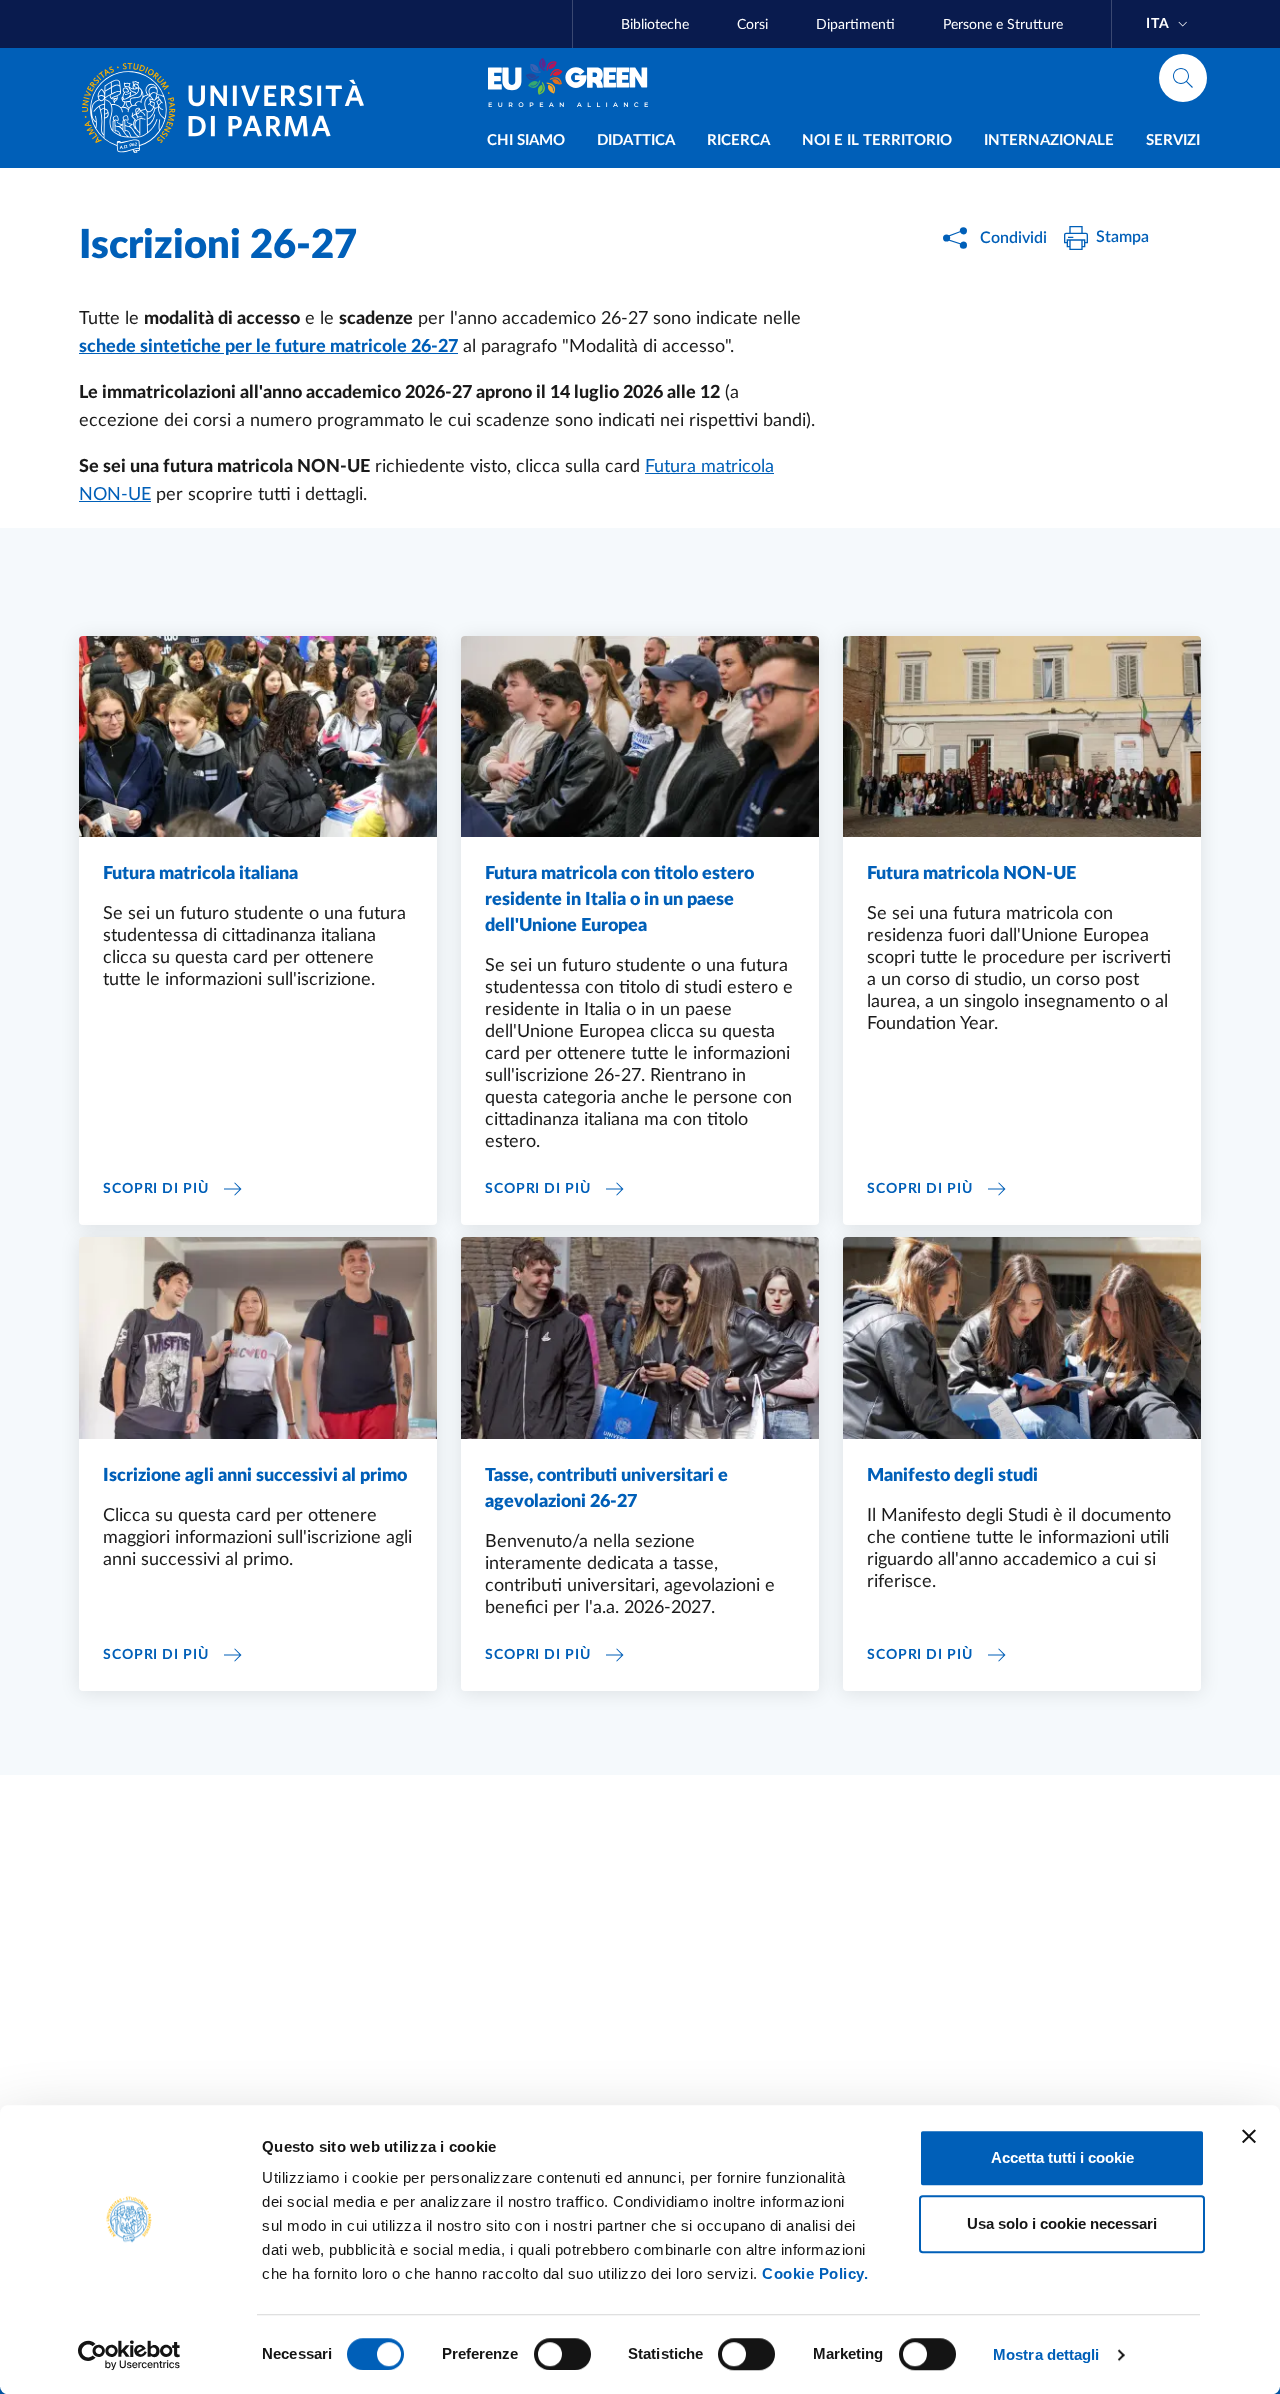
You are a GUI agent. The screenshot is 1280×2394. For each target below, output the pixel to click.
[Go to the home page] (231, 108)
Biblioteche (655, 25)
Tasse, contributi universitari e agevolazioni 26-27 (606, 1489)
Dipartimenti (855, 25)
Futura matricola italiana (200, 874)
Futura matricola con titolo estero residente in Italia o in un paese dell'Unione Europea (619, 900)
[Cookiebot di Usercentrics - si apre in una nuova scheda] (129, 2355)
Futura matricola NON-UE (971, 874)
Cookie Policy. (815, 2273)
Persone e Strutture (1003, 25)
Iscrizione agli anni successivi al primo (255, 1476)
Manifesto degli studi (952, 1476)
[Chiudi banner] (1249, 2136)
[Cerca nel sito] (1183, 78)
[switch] (562, 2354)
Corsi (752, 25)
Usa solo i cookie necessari (1062, 2223)
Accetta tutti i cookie (1062, 2157)
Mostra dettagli (1046, 2354)
